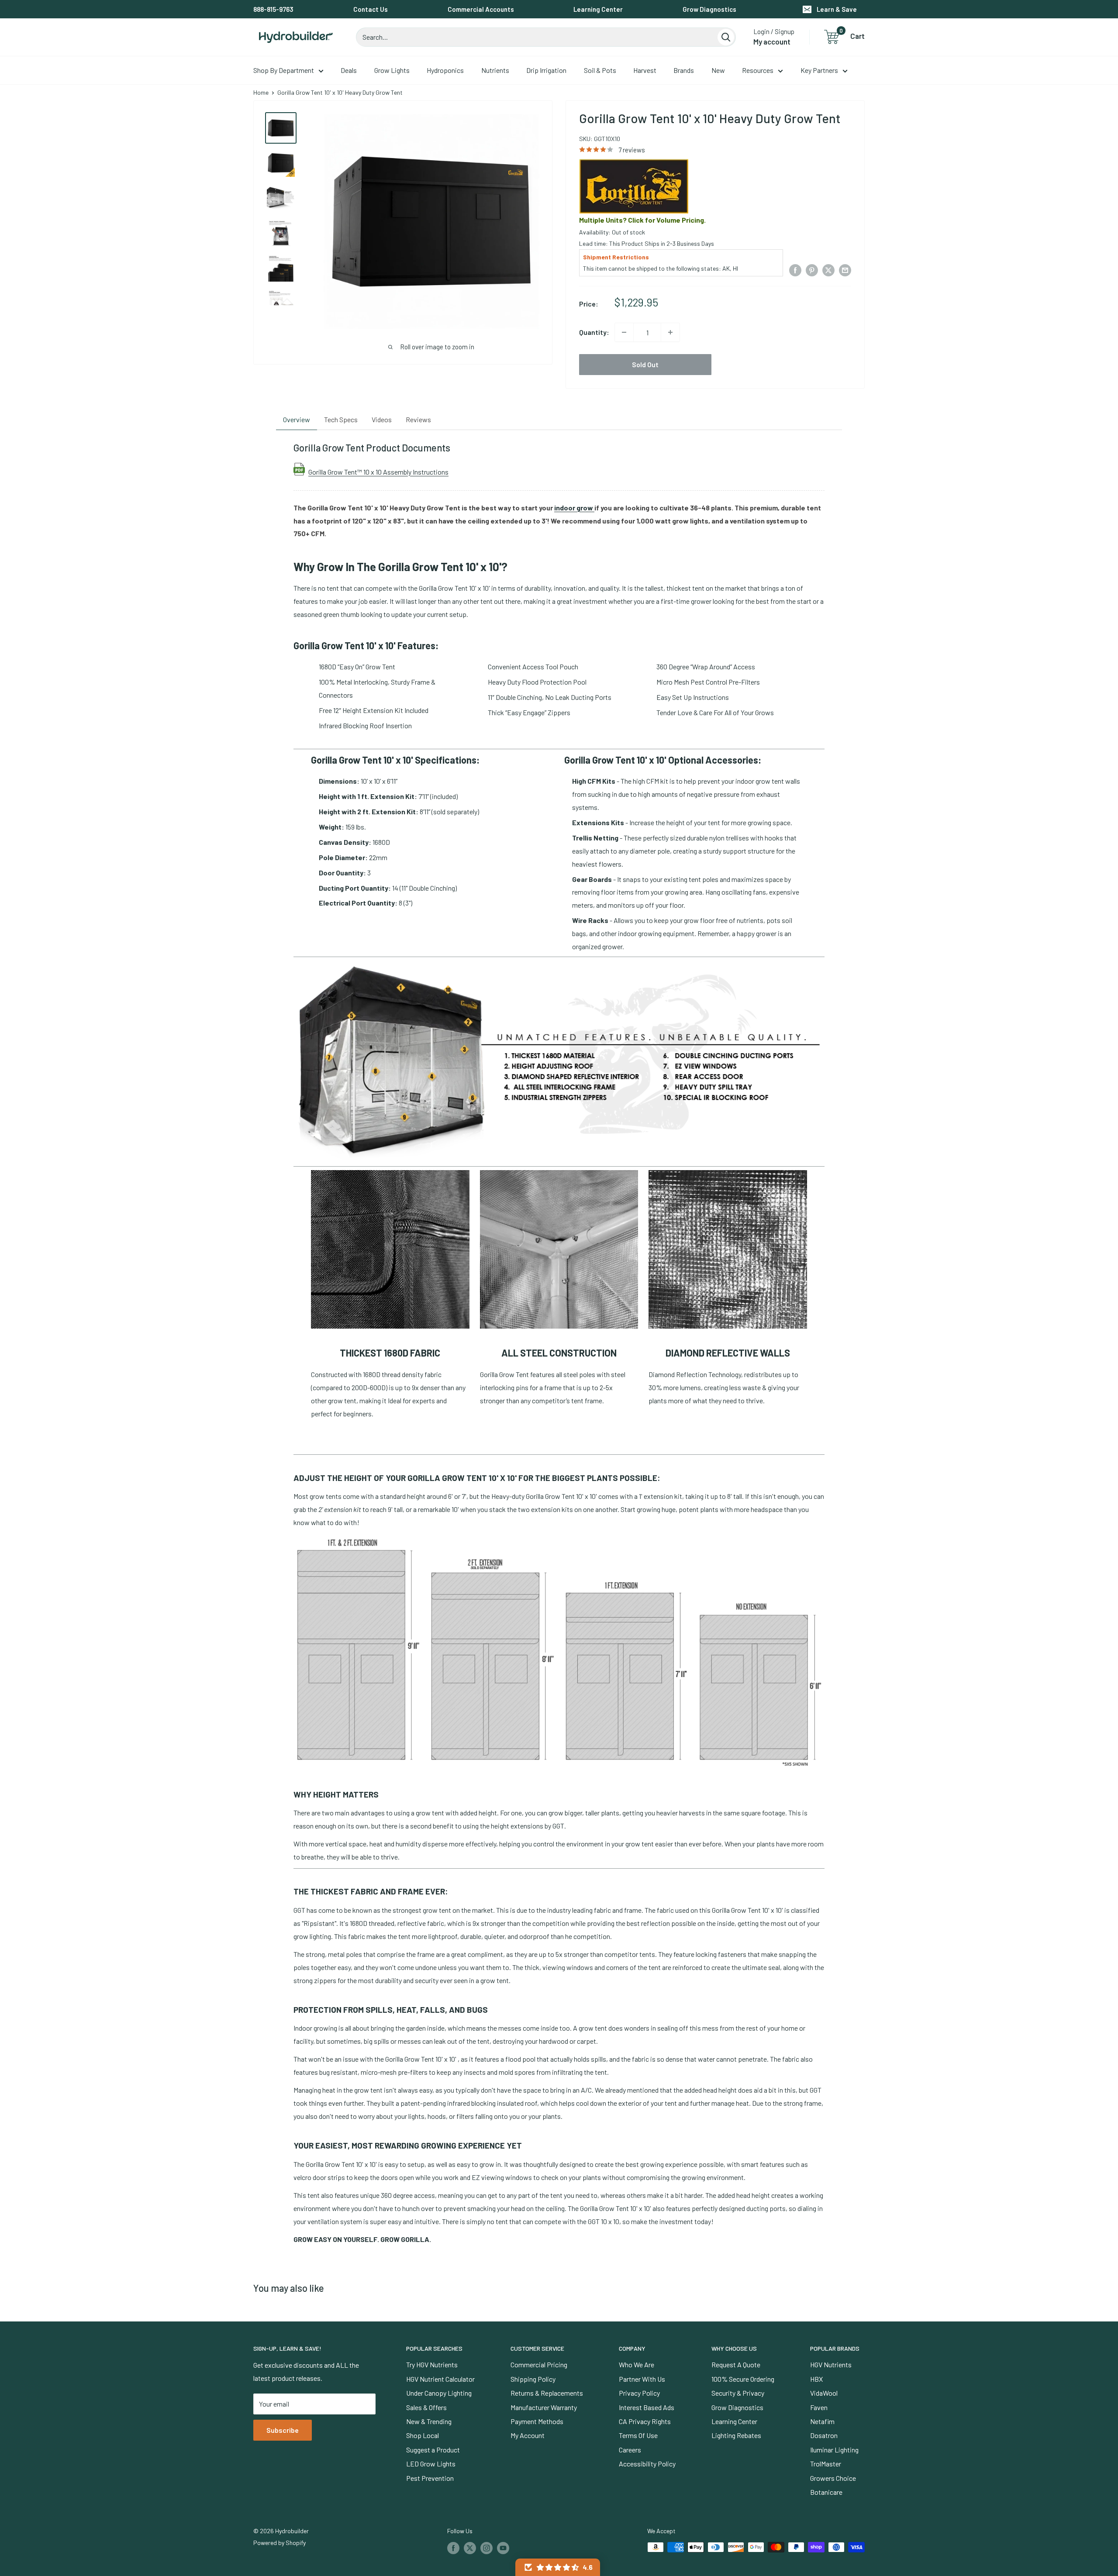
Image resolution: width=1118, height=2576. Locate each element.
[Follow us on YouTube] (503, 2548)
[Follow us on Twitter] (470, 2548)
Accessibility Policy (647, 2464)
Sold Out (645, 364)
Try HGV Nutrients (432, 2364)
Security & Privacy (738, 2393)
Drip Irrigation (546, 70)
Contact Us (371, 9)
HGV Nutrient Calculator (440, 2379)
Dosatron (824, 2435)
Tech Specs (341, 419)
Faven (819, 2407)
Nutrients (495, 70)
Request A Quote (736, 2364)
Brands (684, 70)
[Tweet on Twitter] (828, 270)
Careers (630, 2450)
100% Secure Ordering (743, 2379)
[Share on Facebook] (795, 270)
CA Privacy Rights (645, 2421)
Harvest (645, 70)
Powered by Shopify (279, 2543)
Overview (297, 419)
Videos (382, 419)
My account (772, 41)
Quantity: (594, 332)
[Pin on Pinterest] (812, 270)
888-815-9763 (273, 9)
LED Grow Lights (431, 2464)
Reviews (418, 419)
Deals (349, 70)
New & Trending (429, 2421)
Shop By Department (284, 70)
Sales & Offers (426, 2407)
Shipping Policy (533, 2379)
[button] (558, 2567)
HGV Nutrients (831, 2364)
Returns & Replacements (547, 2393)
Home (261, 92)
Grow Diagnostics (709, 9)
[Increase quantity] (670, 332)
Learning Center (598, 9)
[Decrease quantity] (624, 332)
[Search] (726, 37)
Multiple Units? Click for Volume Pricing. (642, 220)
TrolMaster (826, 2464)
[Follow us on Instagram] (487, 2548)
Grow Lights (392, 70)
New (718, 70)
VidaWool (824, 2393)
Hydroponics (445, 70)
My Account (528, 2435)
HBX (816, 2379)
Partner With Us (642, 2379)
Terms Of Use (638, 2435)
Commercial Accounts (481, 9)
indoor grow (574, 508)
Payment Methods (537, 2421)
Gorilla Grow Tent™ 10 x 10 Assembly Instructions (378, 472)
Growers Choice (833, 2478)
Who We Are (637, 2364)
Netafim (822, 2421)
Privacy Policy (639, 2393)
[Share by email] (845, 270)
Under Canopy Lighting (439, 2393)
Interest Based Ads (647, 2407)
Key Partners (819, 70)
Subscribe (283, 2430)
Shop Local (423, 2435)
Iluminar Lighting (834, 2450)
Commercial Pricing (539, 2364)
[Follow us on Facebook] (453, 2548)
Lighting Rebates (736, 2435)
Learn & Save (837, 9)
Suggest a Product (433, 2450)
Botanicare (826, 2492)
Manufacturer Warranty (544, 2407)
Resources (758, 70)
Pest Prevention (430, 2478)
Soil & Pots (600, 70)
